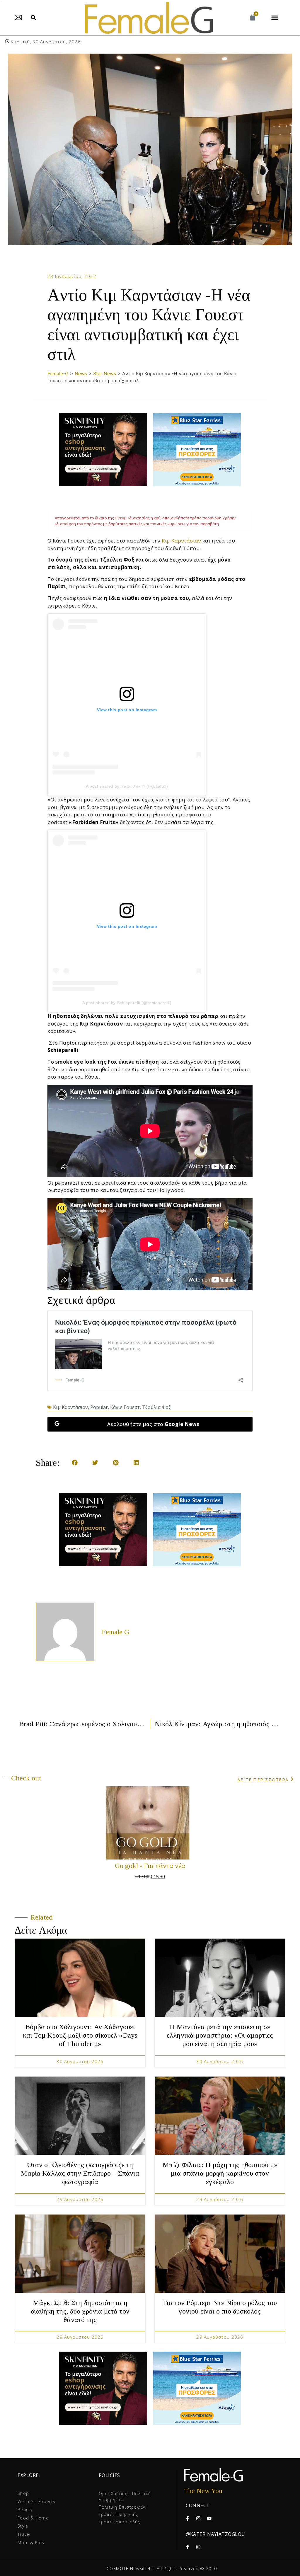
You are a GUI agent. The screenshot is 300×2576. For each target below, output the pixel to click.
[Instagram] (198, 2518)
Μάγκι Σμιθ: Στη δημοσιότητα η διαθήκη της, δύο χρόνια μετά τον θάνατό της (80, 2311)
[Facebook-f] (187, 2518)
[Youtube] (209, 2518)
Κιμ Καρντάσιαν (181, 541)
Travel (24, 2534)
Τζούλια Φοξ (156, 1407)
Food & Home (33, 2518)
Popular (99, 1407)
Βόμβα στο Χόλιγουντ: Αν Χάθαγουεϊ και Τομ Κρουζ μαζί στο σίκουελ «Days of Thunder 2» (80, 2035)
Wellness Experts (36, 2501)
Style (23, 2526)
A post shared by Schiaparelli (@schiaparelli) (127, 1003)
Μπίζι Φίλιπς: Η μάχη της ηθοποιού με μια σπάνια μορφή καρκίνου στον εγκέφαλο (220, 2173)
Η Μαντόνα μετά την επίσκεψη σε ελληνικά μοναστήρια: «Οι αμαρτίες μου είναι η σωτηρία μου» (220, 2035)
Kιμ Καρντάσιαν (70, 1407)
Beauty (25, 2510)
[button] (33, 18)
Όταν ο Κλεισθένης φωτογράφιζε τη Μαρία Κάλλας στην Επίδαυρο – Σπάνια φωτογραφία (80, 2173)
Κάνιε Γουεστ (125, 1407)
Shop (23, 2493)
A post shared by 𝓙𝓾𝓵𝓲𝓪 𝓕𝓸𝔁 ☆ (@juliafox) (127, 786)
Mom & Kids (31, 2542)
